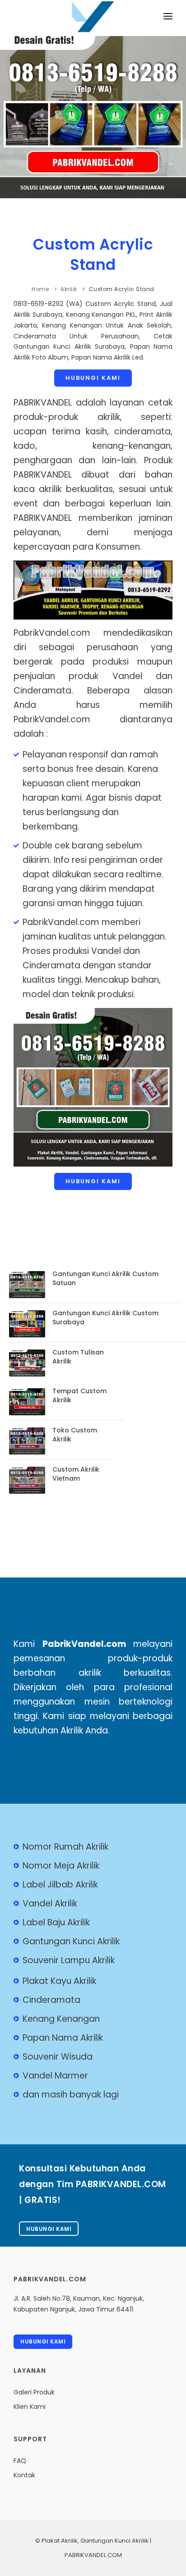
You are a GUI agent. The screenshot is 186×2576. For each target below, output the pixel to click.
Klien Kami (30, 2407)
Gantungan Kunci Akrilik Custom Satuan (105, 1278)
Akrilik (69, 289)
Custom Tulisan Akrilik (78, 1357)
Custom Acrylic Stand (93, 255)
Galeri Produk (34, 2392)
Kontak (24, 2475)
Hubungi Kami (93, 378)
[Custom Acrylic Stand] (93, 24)
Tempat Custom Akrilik (79, 1395)
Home (40, 289)
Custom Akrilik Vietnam (76, 1474)
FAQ (20, 2461)
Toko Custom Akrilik (75, 1435)
